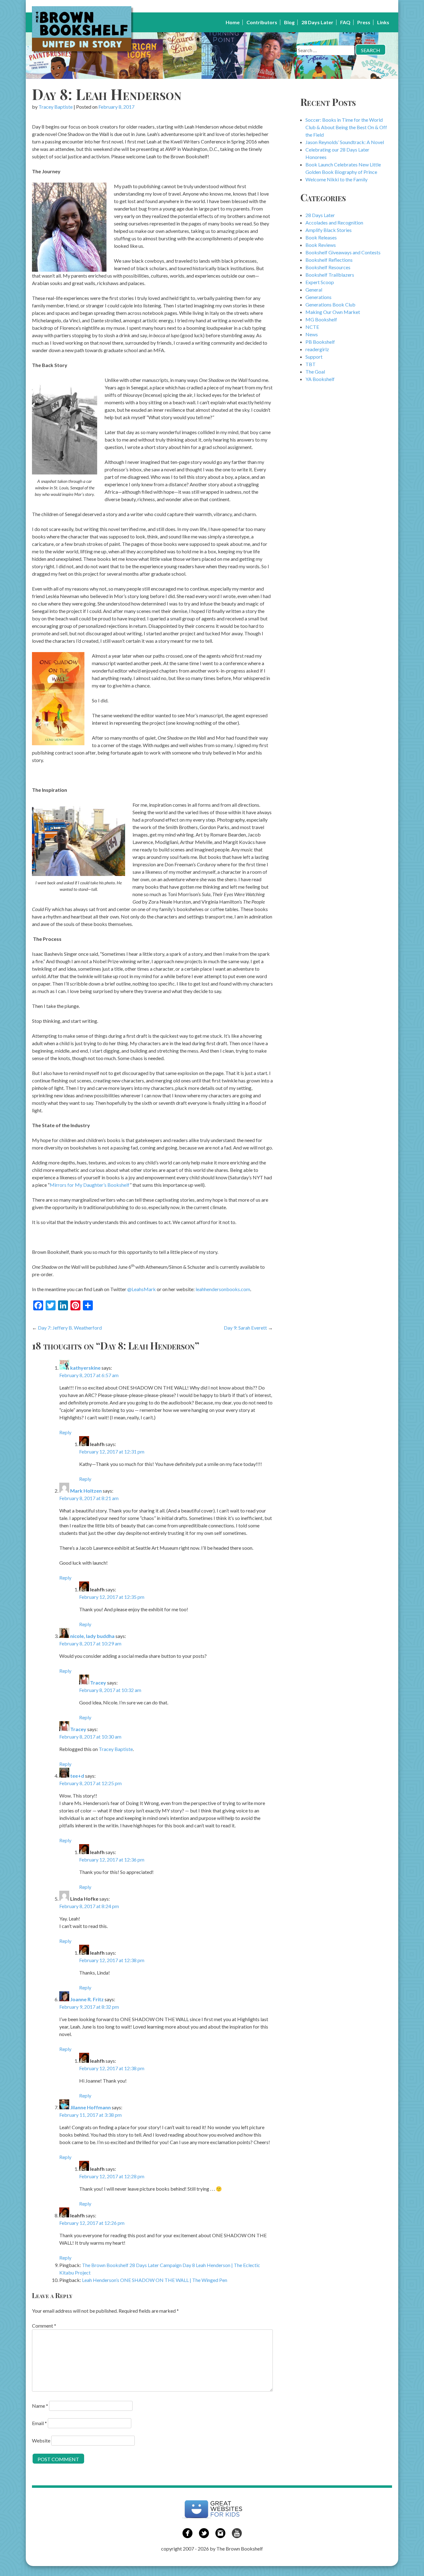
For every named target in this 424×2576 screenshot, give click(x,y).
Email (39, 2423)
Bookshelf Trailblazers (330, 275)
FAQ (345, 22)
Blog (289, 22)
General (314, 290)
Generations (318, 297)
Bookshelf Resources (328, 267)
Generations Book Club (330, 304)
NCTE (312, 327)
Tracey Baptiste (56, 107)
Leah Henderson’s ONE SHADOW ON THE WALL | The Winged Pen (155, 2280)
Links (383, 22)
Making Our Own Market (333, 312)
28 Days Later (317, 22)
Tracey (98, 1683)
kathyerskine (85, 1368)
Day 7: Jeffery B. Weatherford (70, 1328)
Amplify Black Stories (329, 230)
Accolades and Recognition (334, 222)
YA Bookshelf (320, 379)
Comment (44, 2326)
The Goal (315, 372)
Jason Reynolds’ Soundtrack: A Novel (345, 142)
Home (233, 22)
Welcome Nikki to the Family (336, 179)
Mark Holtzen (86, 1491)
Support (314, 357)
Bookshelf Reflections (329, 260)
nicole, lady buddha (92, 1636)
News (312, 334)
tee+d (77, 1776)
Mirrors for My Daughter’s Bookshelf (90, 1185)
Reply (65, 1432)
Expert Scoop (320, 282)
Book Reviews (321, 245)
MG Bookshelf (321, 319)
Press (364, 22)
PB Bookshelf (320, 342)
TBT (311, 364)
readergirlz (317, 349)
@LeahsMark (142, 1289)
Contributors (262, 22)
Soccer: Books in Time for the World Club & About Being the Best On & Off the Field (346, 127)
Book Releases (321, 237)
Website (41, 2440)
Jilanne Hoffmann (90, 2107)
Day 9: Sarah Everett (245, 1328)
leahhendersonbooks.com (223, 1289)
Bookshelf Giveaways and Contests (343, 252)
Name (40, 2406)
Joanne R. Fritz (87, 1999)
